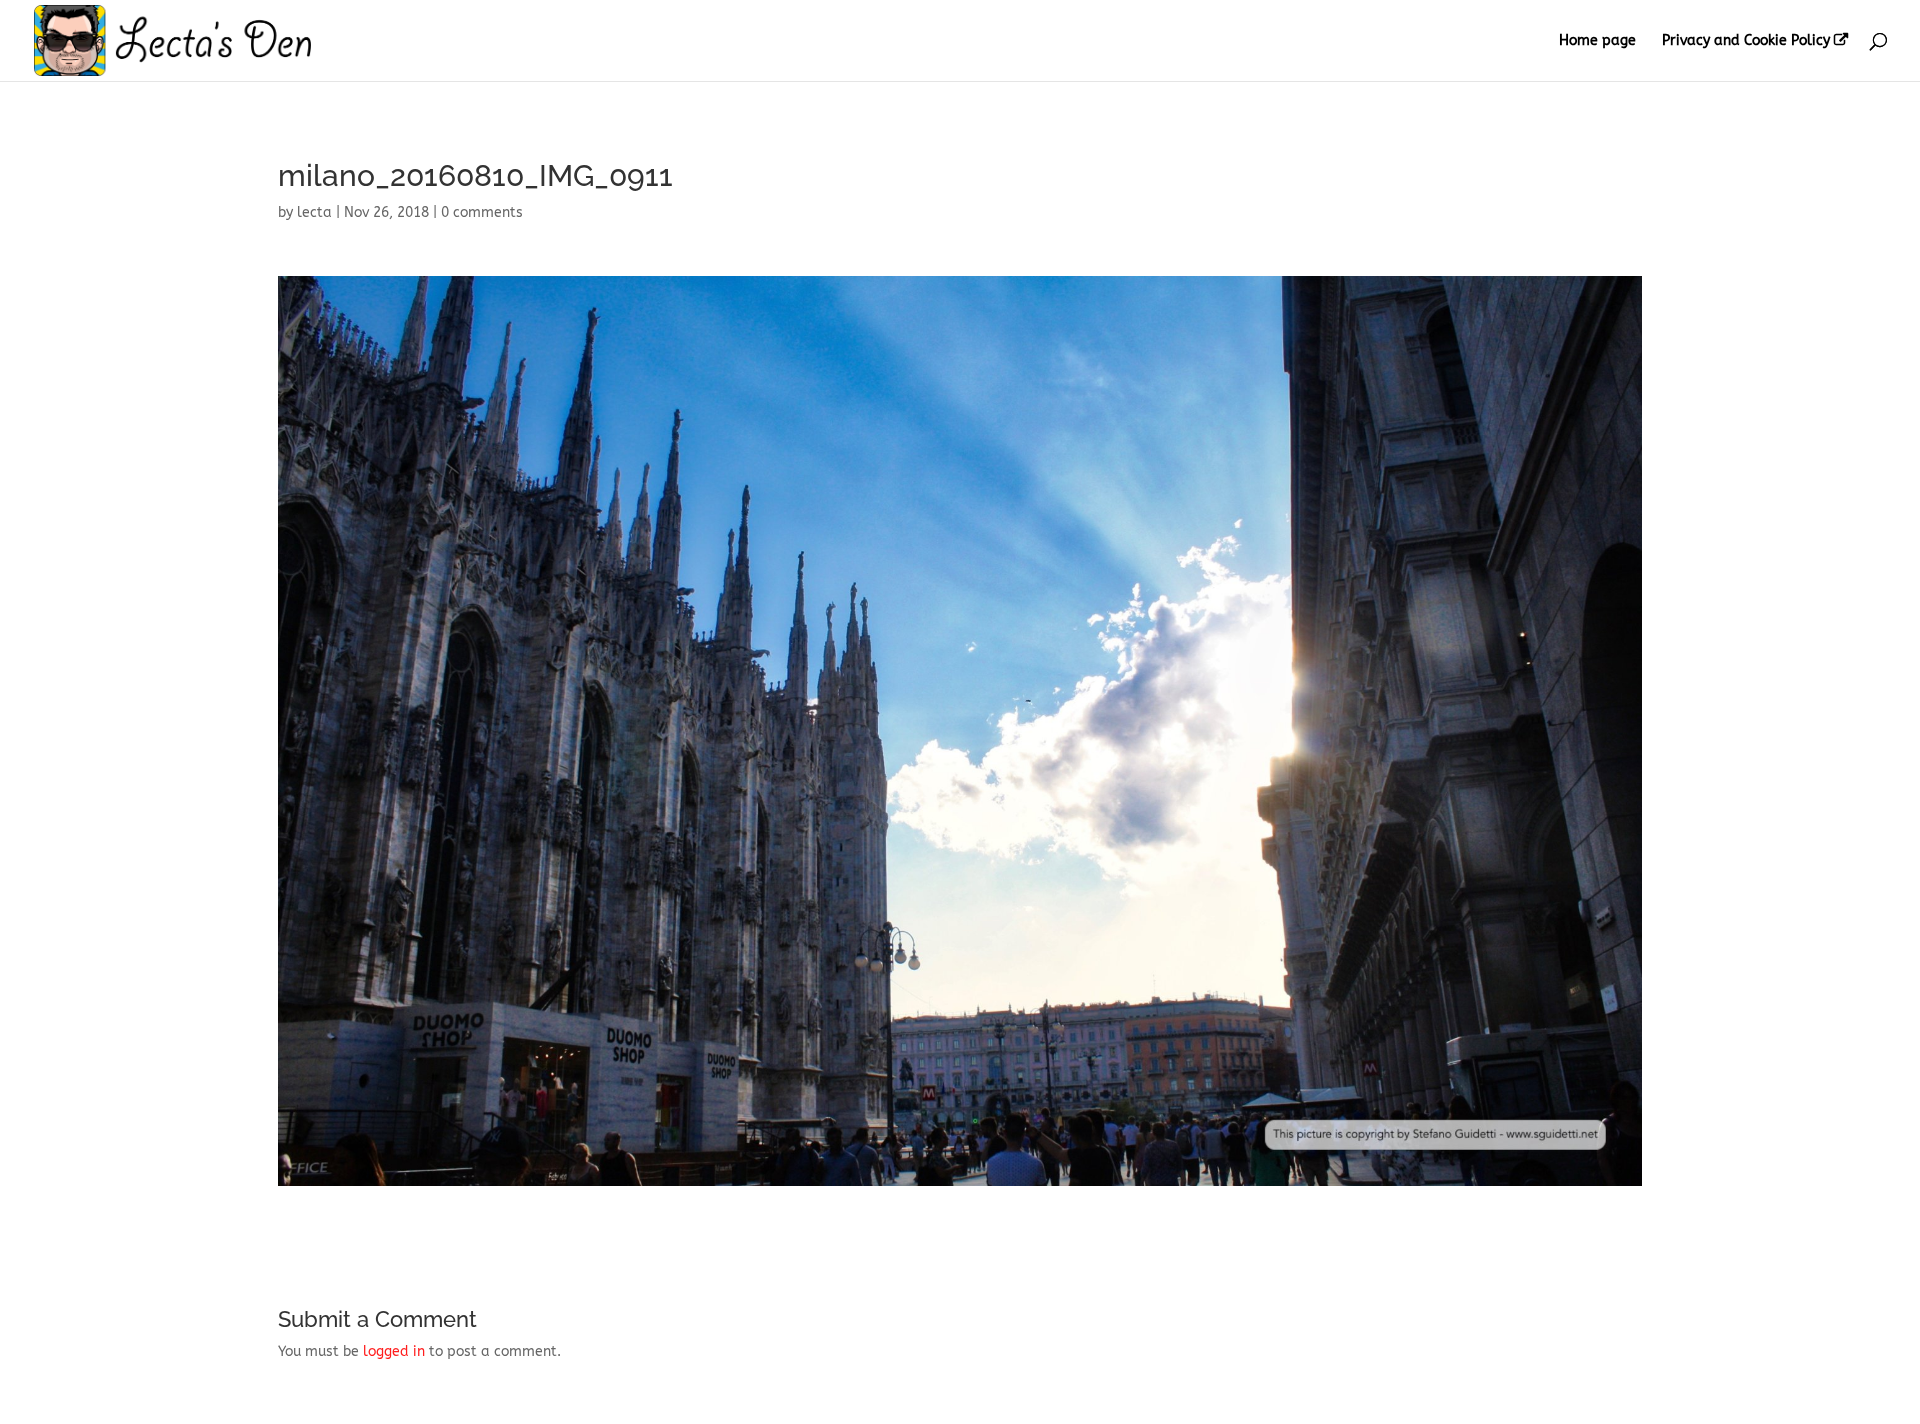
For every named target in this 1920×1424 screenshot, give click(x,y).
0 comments (482, 212)
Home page (1597, 41)
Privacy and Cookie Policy (1746, 41)
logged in (394, 1351)
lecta (314, 212)
